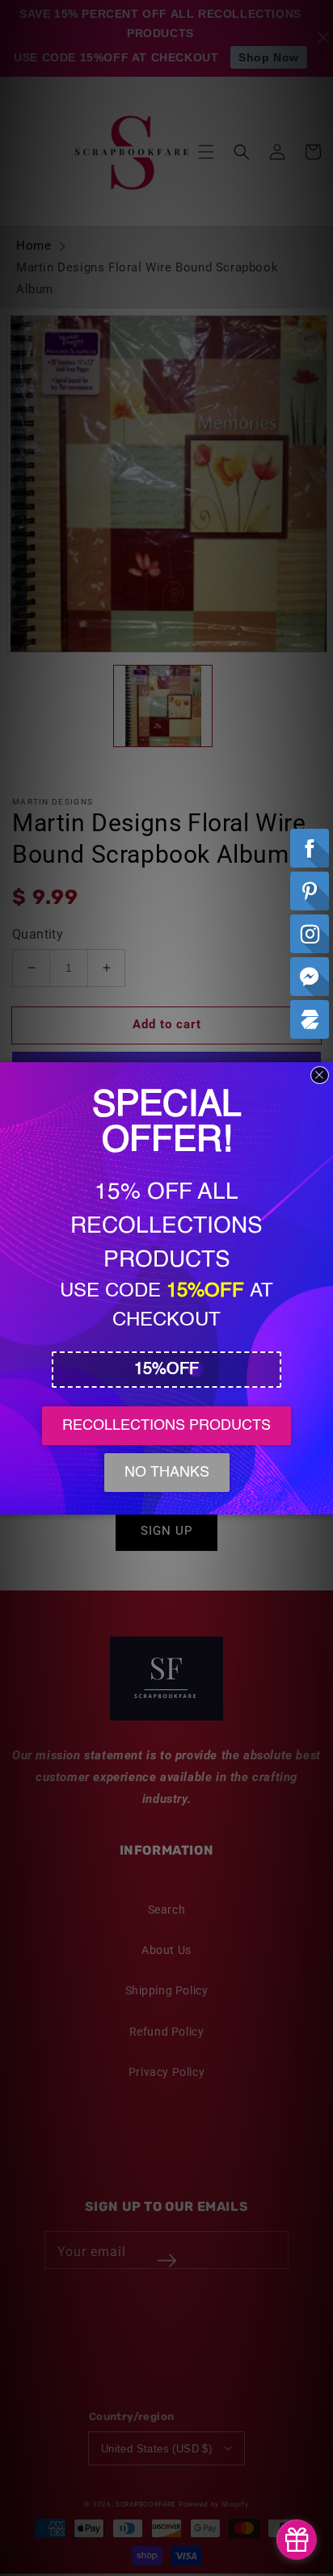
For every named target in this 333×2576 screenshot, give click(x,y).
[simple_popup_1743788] (297, 2540)
